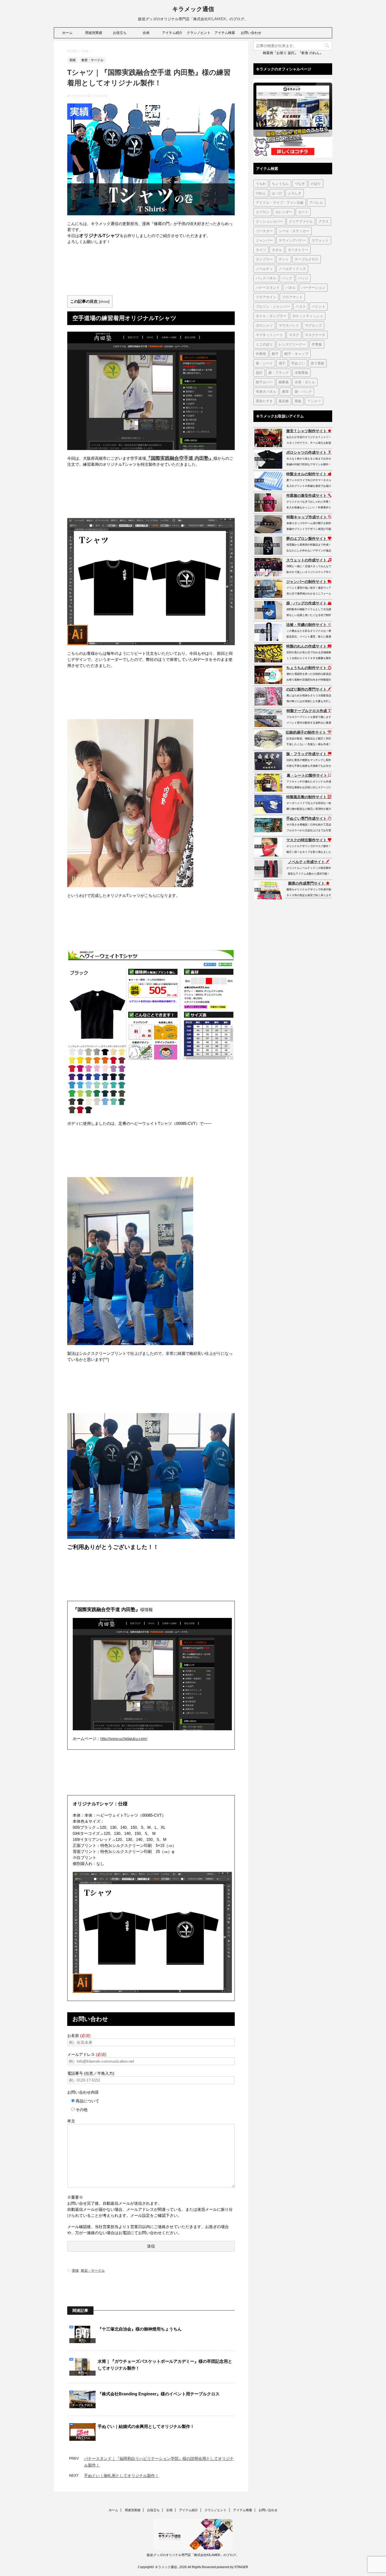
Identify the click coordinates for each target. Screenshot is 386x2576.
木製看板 (301, 373)
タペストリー (298, 250)
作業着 (261, 354)
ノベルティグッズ (292, 269)
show (104, 302)
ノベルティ (264, 269)
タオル (277, 250)
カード (303, 212)
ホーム (67, 33)
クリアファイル (301, 221)
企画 (146, 33)
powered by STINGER (232, 2567)
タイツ (261, 250)
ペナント (319, 306)
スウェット (320, 240)
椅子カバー (264, 382)
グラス (324, 221)
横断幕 (284, 382)
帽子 (275, 354)
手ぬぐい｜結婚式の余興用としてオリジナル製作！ (146, 2426)
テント (284, 259)
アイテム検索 (225, 33)
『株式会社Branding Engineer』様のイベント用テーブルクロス (159, 2394)
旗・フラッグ (279, 373)
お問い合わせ (251, 33)
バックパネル (266, 278)
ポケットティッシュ (308, 316)
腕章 (285, 391)
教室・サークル (93, 2271)
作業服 (317, 344)
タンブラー (264, 259)
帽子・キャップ (296, 354)
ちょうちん (280, 184)
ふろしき (295, 193)
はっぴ (277, 193)
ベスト (301, 306)
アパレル (316, 202)
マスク (294, 335)
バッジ (303, 278)
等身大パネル (266, 391)
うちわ (261, 184)
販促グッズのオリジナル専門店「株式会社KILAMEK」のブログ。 (193, 2555)
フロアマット (292, 297)
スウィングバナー (292, 240)
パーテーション (313, 288)
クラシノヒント (199, 33)
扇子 (282, 363)
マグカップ (313, 325)
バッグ (287, 278)
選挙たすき (264, 401)
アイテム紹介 (172, 33)
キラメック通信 (193, 9)
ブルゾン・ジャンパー (273, 306)
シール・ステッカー (294, 231)
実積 (75, 2271)
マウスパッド (289, 325)
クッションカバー (269, 221)
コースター (264, 231)
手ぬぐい (298, 363)
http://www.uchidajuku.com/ (124, 1739)
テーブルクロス (307, 259)
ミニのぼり (264, 344)
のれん (261, 193)
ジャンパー (264, 240)
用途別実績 (94, 33)
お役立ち (120, 33)
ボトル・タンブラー (271, 316)
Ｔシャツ (314, 401)
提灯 (259, 373)
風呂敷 (284, 401)
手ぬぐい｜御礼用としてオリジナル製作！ (121, 2476)
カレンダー (284, 212)
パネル (291, 288)
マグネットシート (269, 335)
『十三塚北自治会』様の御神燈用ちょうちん (140, 2329)
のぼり (316, 184)
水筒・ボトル (305, 382)
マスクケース (315, 335)
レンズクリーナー (292, 344)
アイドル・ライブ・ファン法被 (280, 202)
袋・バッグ (303, 391)
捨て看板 (317, 363)
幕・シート (264, 363)
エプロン (263, 212)
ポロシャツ (264, 325)
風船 (298, 401)
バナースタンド (268, 288)
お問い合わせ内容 (83, 2092)
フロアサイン (266, 297)
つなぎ (300, 184)
